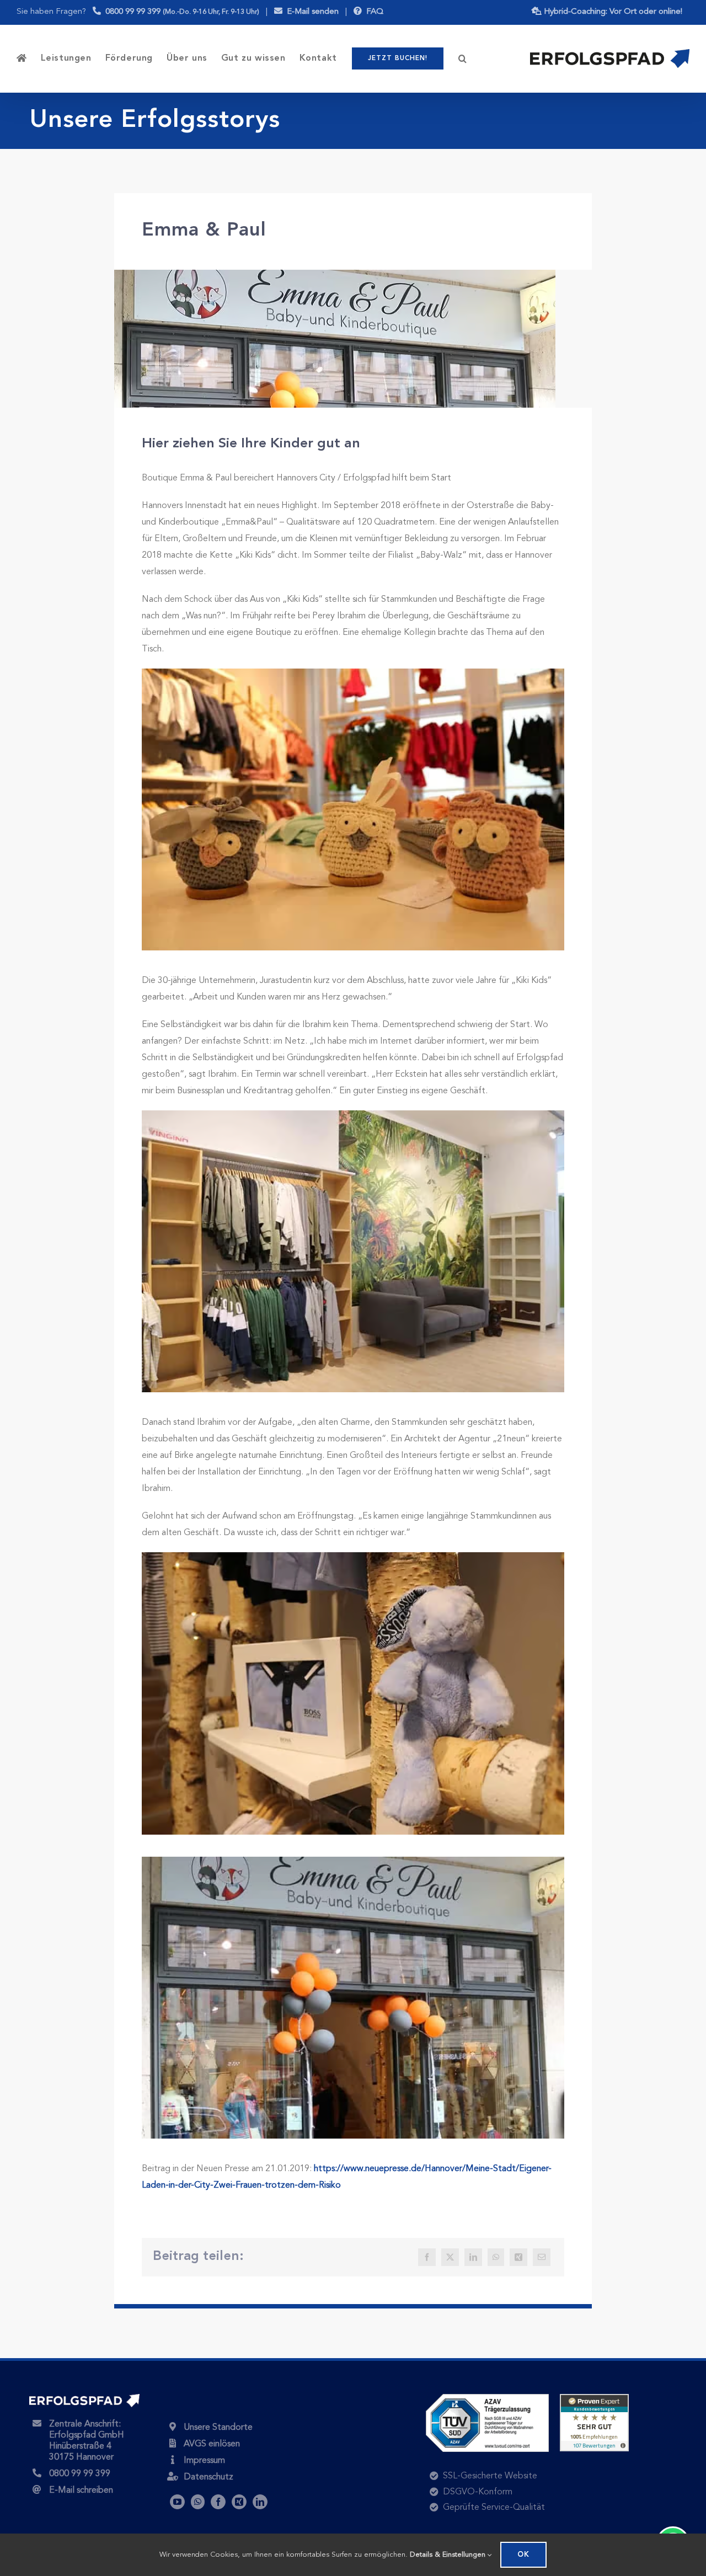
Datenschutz (208, 2477)
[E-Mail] (542, 2257)
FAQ (373, 12)
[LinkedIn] (473, 2257)
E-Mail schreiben (81, 2491)
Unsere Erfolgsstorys (155, 121)
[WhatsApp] (496, 2257)
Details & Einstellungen (449, 2555)
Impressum (204, 2461)
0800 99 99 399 (180, 12)
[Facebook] (427, 2257)
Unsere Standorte (218, 2428)
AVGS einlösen (212, 2444)
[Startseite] (22, 58)
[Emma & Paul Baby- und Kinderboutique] (335, 274)
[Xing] (518, 2257)
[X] (450, 2257)
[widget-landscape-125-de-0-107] (594, 2398)
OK (523, 2555)
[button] (463, 58)
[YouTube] (177, 2502)
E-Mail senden (311, 12)
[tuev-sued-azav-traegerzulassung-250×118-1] (487, 2398)
